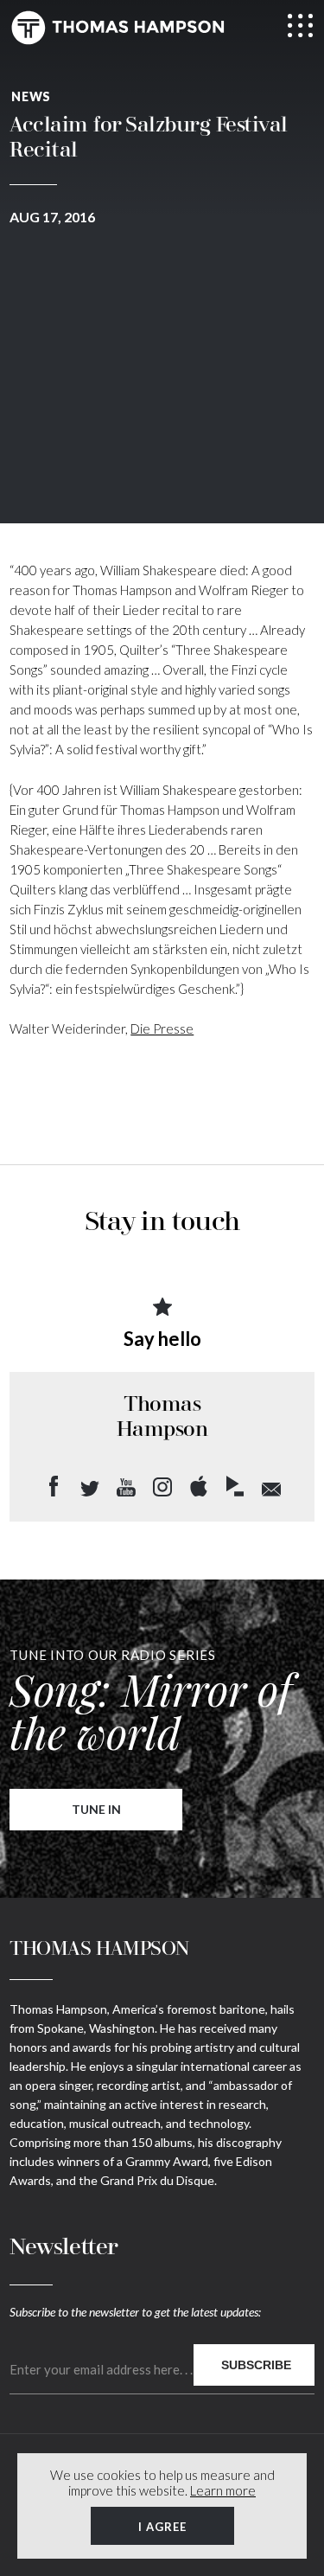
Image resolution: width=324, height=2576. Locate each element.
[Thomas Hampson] (118, 28)
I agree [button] (162, 2527)
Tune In (96, 1809)
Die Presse (162, 1028)
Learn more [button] (223, 2490)
